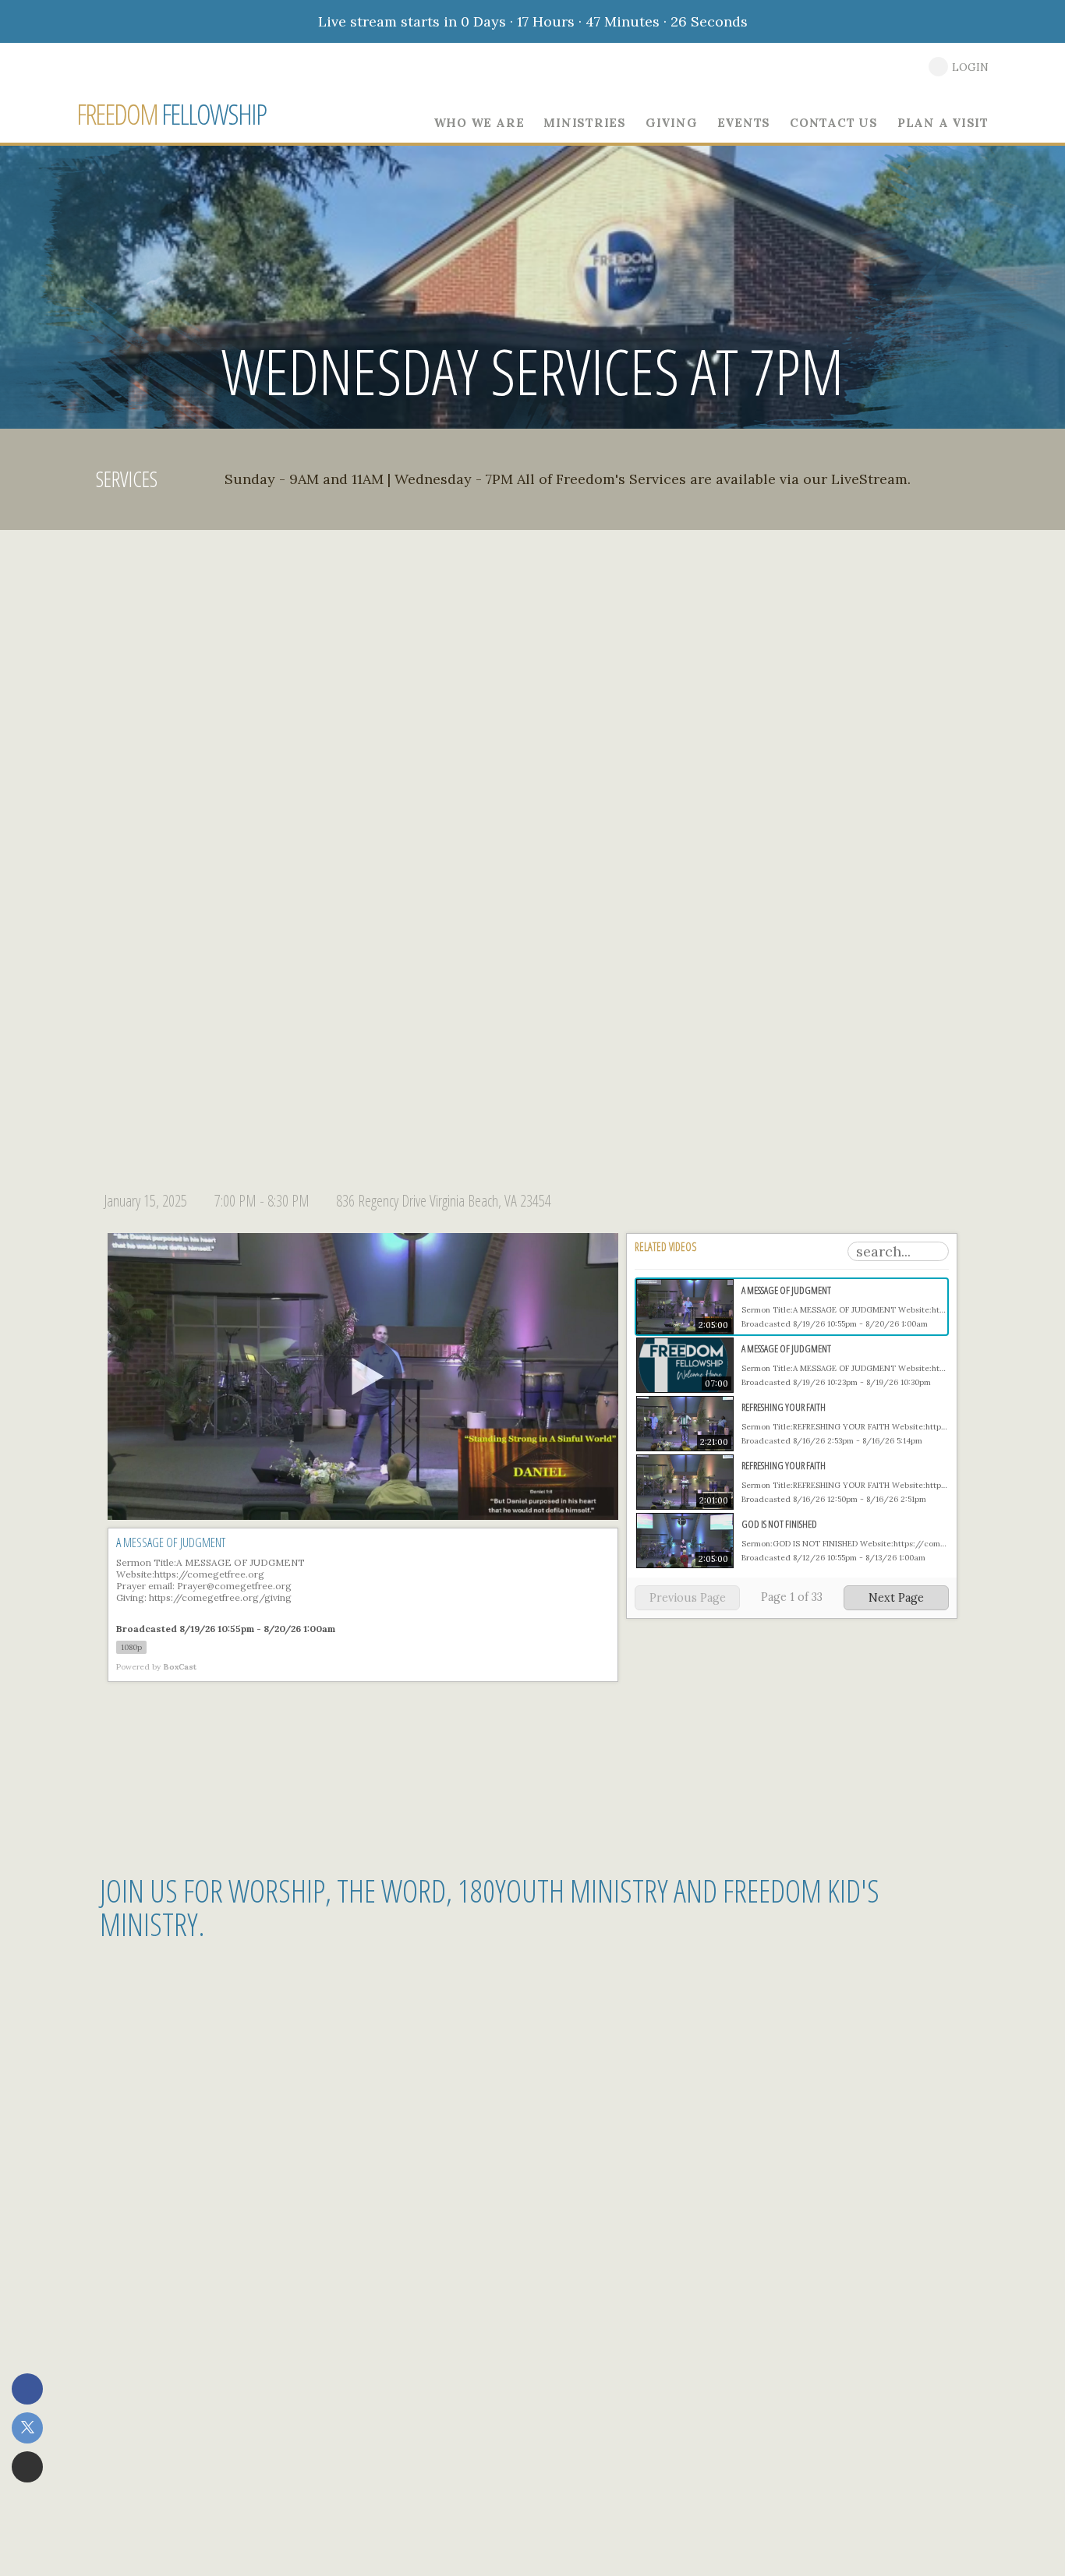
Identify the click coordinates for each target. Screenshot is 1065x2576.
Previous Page (688, 1598)
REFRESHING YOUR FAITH (784, 1407)
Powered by (156, 1667)
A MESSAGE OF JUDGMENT (786, 1290)
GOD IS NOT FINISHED (779, 1524)
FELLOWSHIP (171, 114)
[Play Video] (363, 1376)
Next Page (896, 1598)
